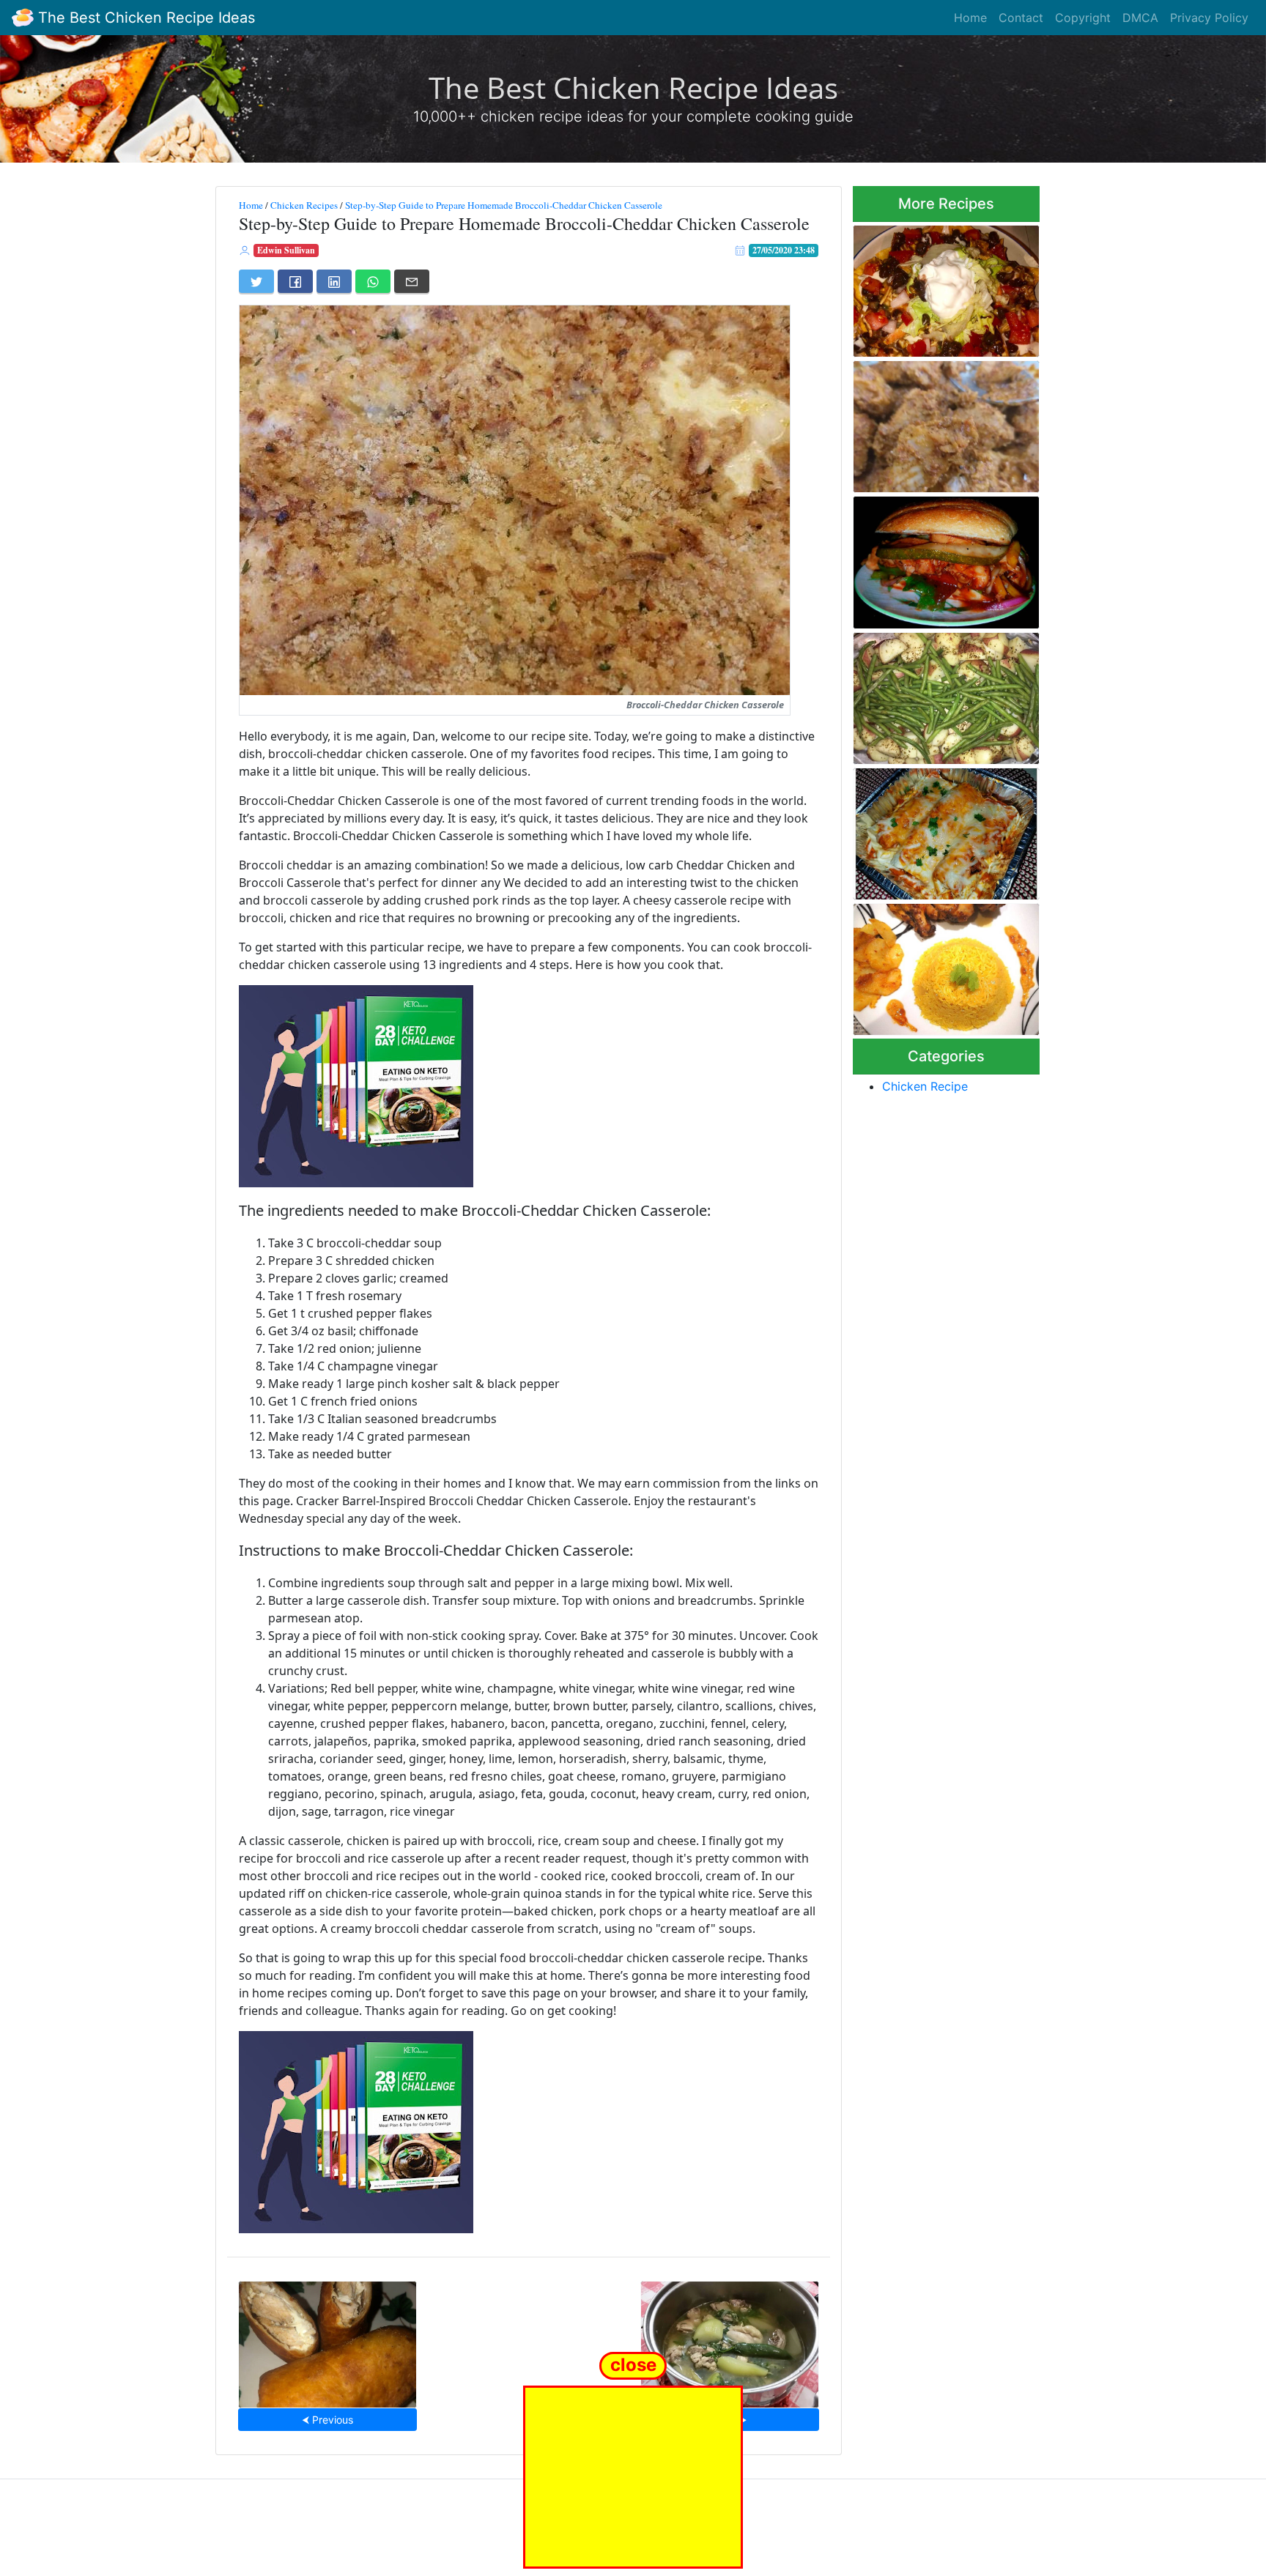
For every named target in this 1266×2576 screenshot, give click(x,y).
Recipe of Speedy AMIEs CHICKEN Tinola (730, 2340)
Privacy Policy (1209, 18)
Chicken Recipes (304, 205)
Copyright (1083, 18)
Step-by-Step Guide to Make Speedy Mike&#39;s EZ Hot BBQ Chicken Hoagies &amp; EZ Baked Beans (944, 558)
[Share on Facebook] (295, 281)
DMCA (1140, 18)
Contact (1021, 18)
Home (970, 18)
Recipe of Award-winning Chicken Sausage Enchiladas (944, 829)
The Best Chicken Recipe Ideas (144, 18)
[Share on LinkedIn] (334, 281)
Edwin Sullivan (286, 250)
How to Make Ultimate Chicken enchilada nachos (936, 287)
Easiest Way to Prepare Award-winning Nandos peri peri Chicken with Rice (941, 965)
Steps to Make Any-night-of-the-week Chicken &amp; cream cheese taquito (328, 2340)
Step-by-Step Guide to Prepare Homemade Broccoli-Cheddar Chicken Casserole (504, 205)
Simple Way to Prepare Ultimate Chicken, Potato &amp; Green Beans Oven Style (935, 694)
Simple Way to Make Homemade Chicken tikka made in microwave (935, 422)
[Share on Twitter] (256, 281)
